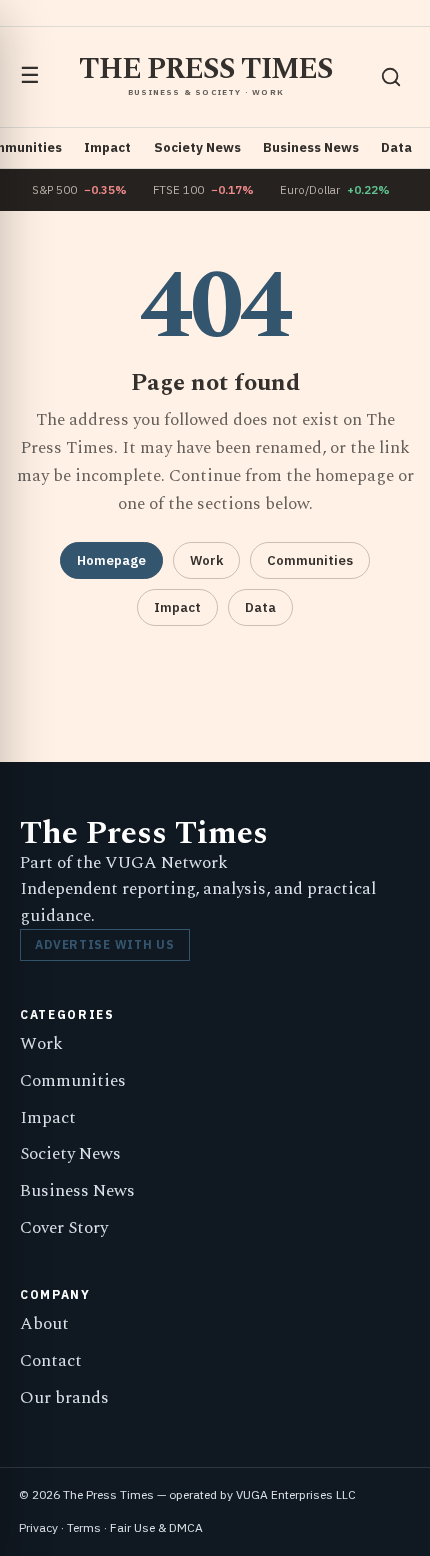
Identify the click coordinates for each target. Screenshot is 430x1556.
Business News (311, 147)
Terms (84, 1527)
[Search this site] (391, 77)
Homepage (111, 560)
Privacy (38, 1527)
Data (396, 147)
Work (206, 560)
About (44, 1324)
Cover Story (64, 1228)
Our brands (64, 1398)
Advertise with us (104, 944)
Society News (197, 147)
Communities (310, 560)
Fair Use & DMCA (156, 1527)
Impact (107, 147)
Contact (51, 1361)
